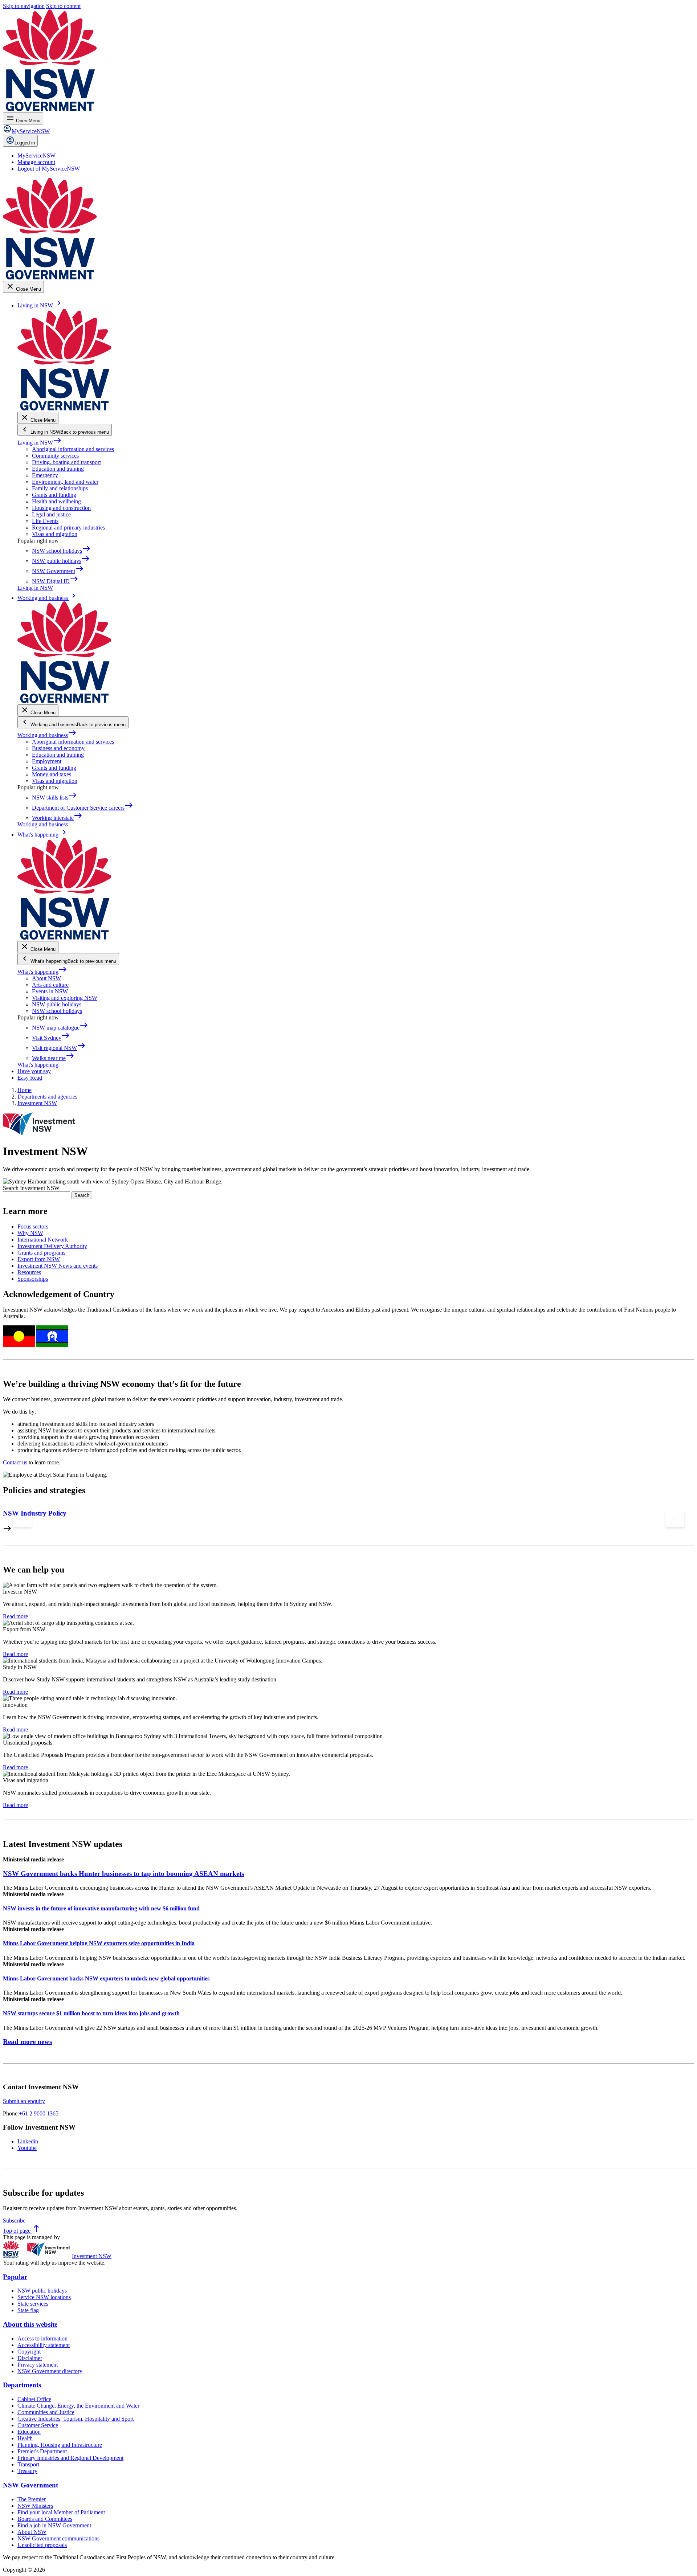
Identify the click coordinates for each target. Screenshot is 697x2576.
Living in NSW (40, 443)
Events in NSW (50, 991)
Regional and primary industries (68, 528)
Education (29, 2432)
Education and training (58, 469)
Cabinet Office (34, 2399)
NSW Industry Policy (35, 1513)
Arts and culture (50, 985)
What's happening (42, 972)
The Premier (32, 2499)
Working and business (47, 735)
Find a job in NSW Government (54, 2525)
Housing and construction (61, 508)
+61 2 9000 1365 (39, 2113)
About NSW (46, 978)
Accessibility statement (44, 2345)
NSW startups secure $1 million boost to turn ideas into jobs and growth (91, 2013)
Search (82, 1195)
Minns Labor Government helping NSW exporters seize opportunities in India (99, 1943)
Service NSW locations (44, 2297)
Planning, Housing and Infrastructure (60, 2445)
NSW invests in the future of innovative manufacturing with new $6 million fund (101, 1908)
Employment (47, 761)
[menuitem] (36, 156)
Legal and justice (51, 514)
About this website (30, 2324)
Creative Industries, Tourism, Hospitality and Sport (76, 2419)
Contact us (15, 1462)
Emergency (45, 475)
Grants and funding (54, 495)
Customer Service (38, 2425)
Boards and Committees (45, 2519)
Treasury (27, 2471)
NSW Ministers (35, 2506)
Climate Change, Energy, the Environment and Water (78, 2406)
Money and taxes (52, 774)
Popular (15, 2277)
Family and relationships (60, 488)
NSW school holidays (57, 1011)
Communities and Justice (46, 2412)
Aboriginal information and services (73, 449)
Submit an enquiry (24, 2101)
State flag (28, 2310)
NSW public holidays (57, 1004)
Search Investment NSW (31, 1188)
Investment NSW (92, 2256)
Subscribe (14, 2221)
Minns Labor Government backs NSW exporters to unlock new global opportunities (106, 1978)
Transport (28, 2464)
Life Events (45, 521)
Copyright (29, 2352)
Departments (22, 2385)
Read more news (27, 2042)
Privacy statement (38, 2365)
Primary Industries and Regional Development (70, 2458)
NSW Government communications (58, 2538)
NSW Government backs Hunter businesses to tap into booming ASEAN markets (123, 1874)
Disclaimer (30, 2358)
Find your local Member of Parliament (61, 2512)
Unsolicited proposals (42, 2545)
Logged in (25, 143)
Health (25, 2438)
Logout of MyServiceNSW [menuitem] (49, 169)
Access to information (42, 2338)
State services (33, 2304)
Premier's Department (42, 2451)
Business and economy (58, 748)
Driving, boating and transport (66, 462)
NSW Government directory (50, 2371)
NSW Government (30, 2485)
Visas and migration (55, 534)
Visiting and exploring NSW (65, 998)
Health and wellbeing (56, 501)
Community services (55, 456)
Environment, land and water (65, 482)
